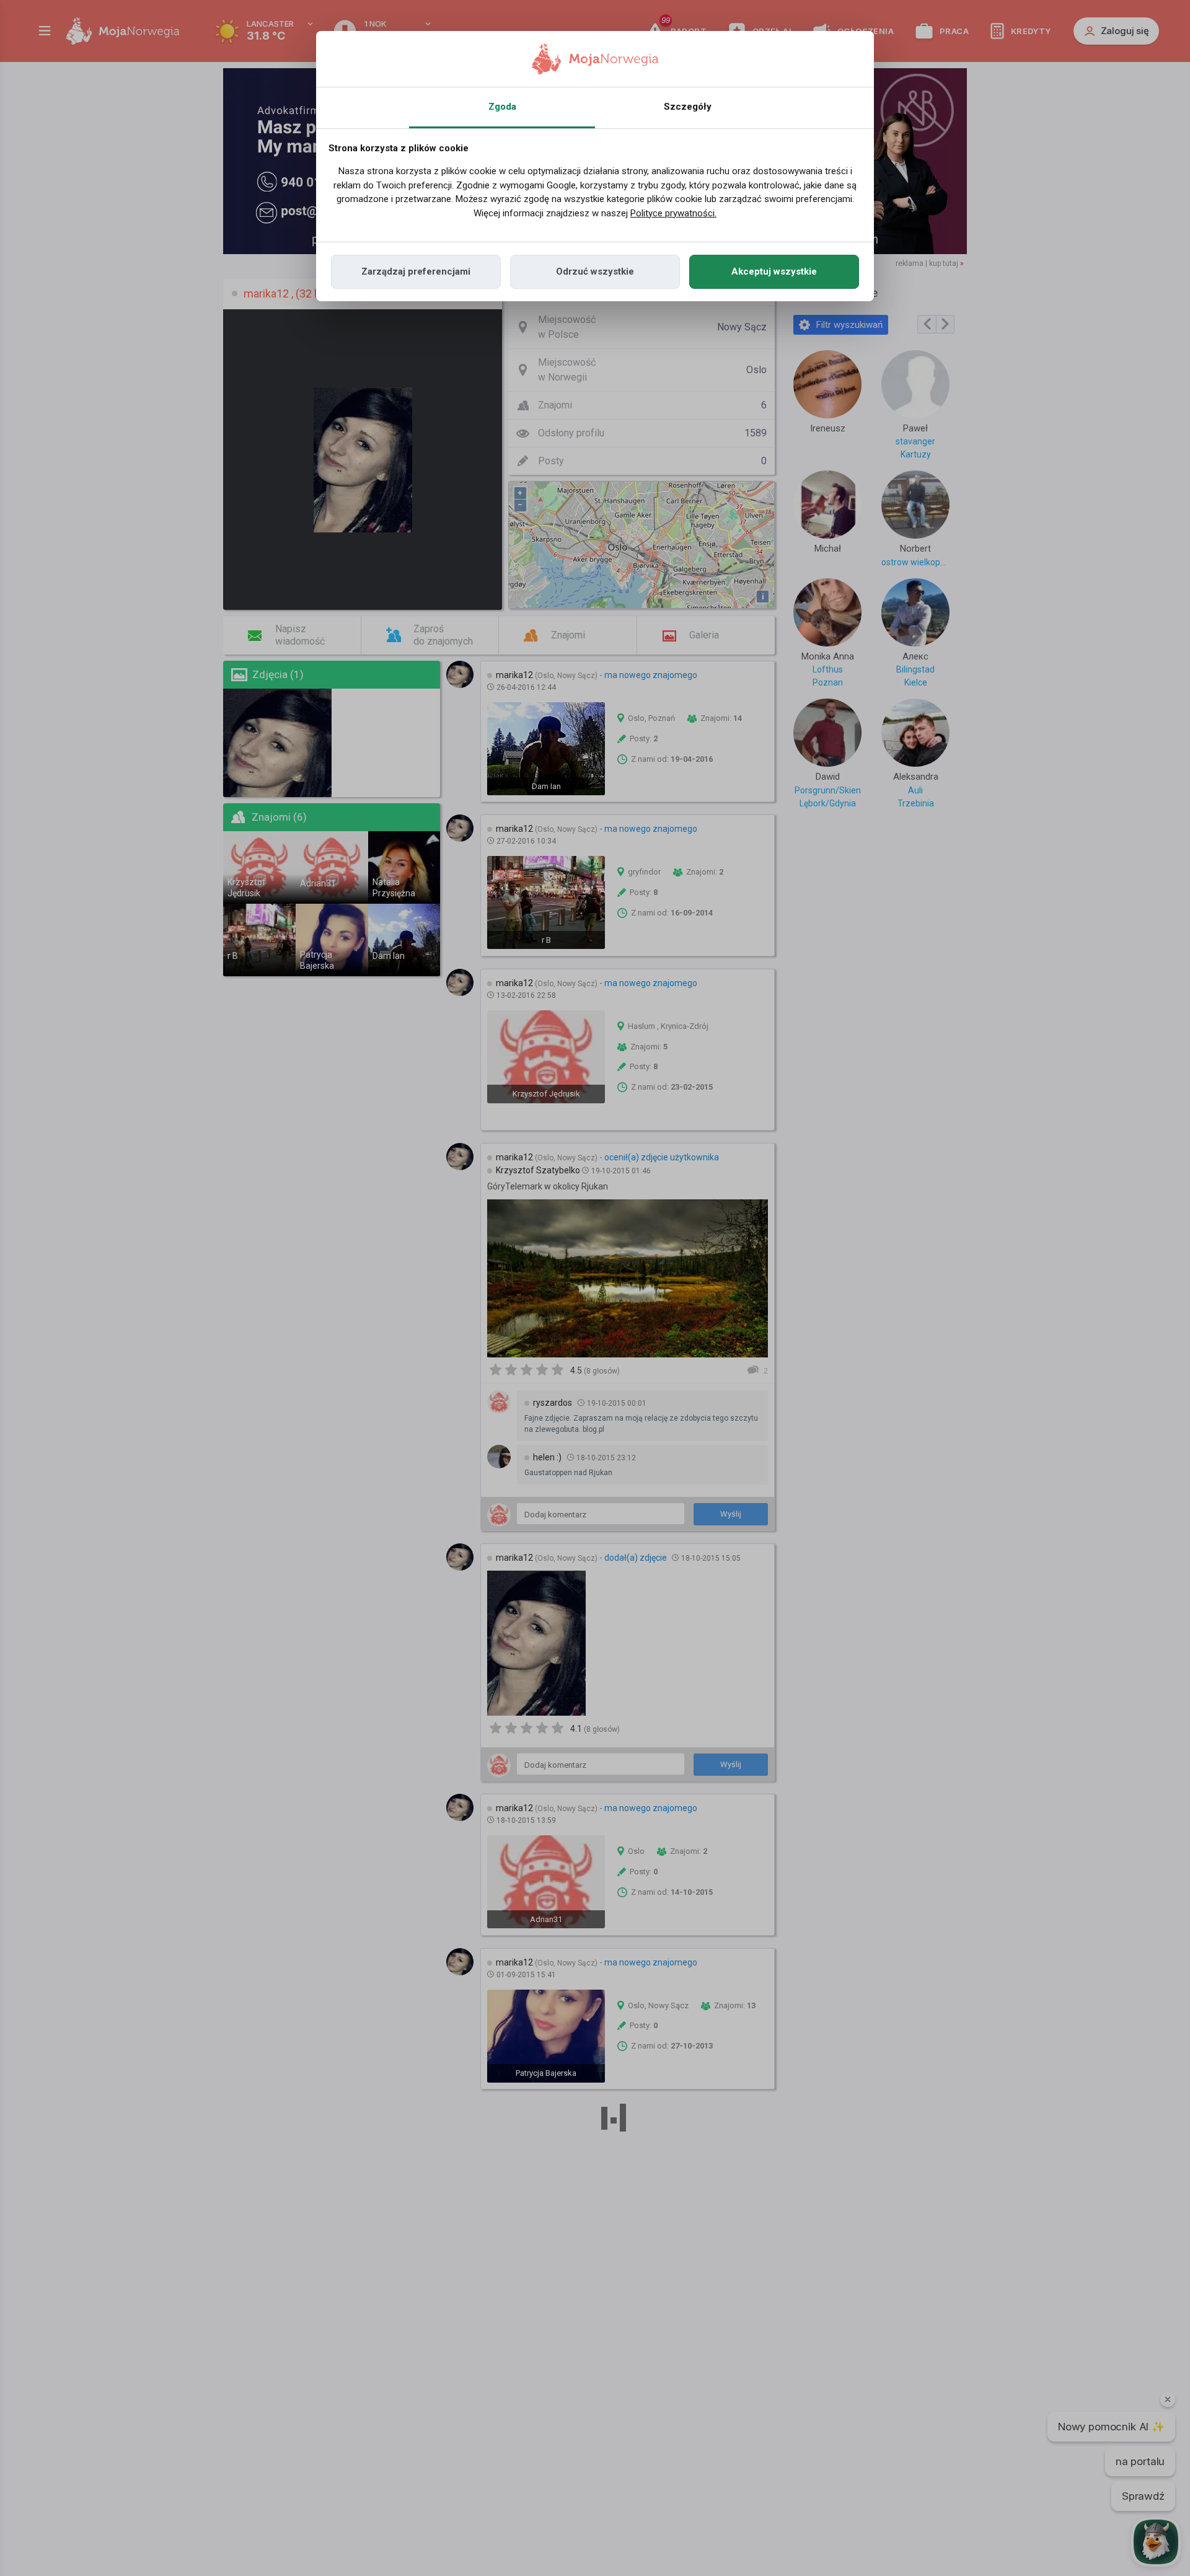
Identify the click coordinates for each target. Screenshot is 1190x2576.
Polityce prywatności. (673, 213)
